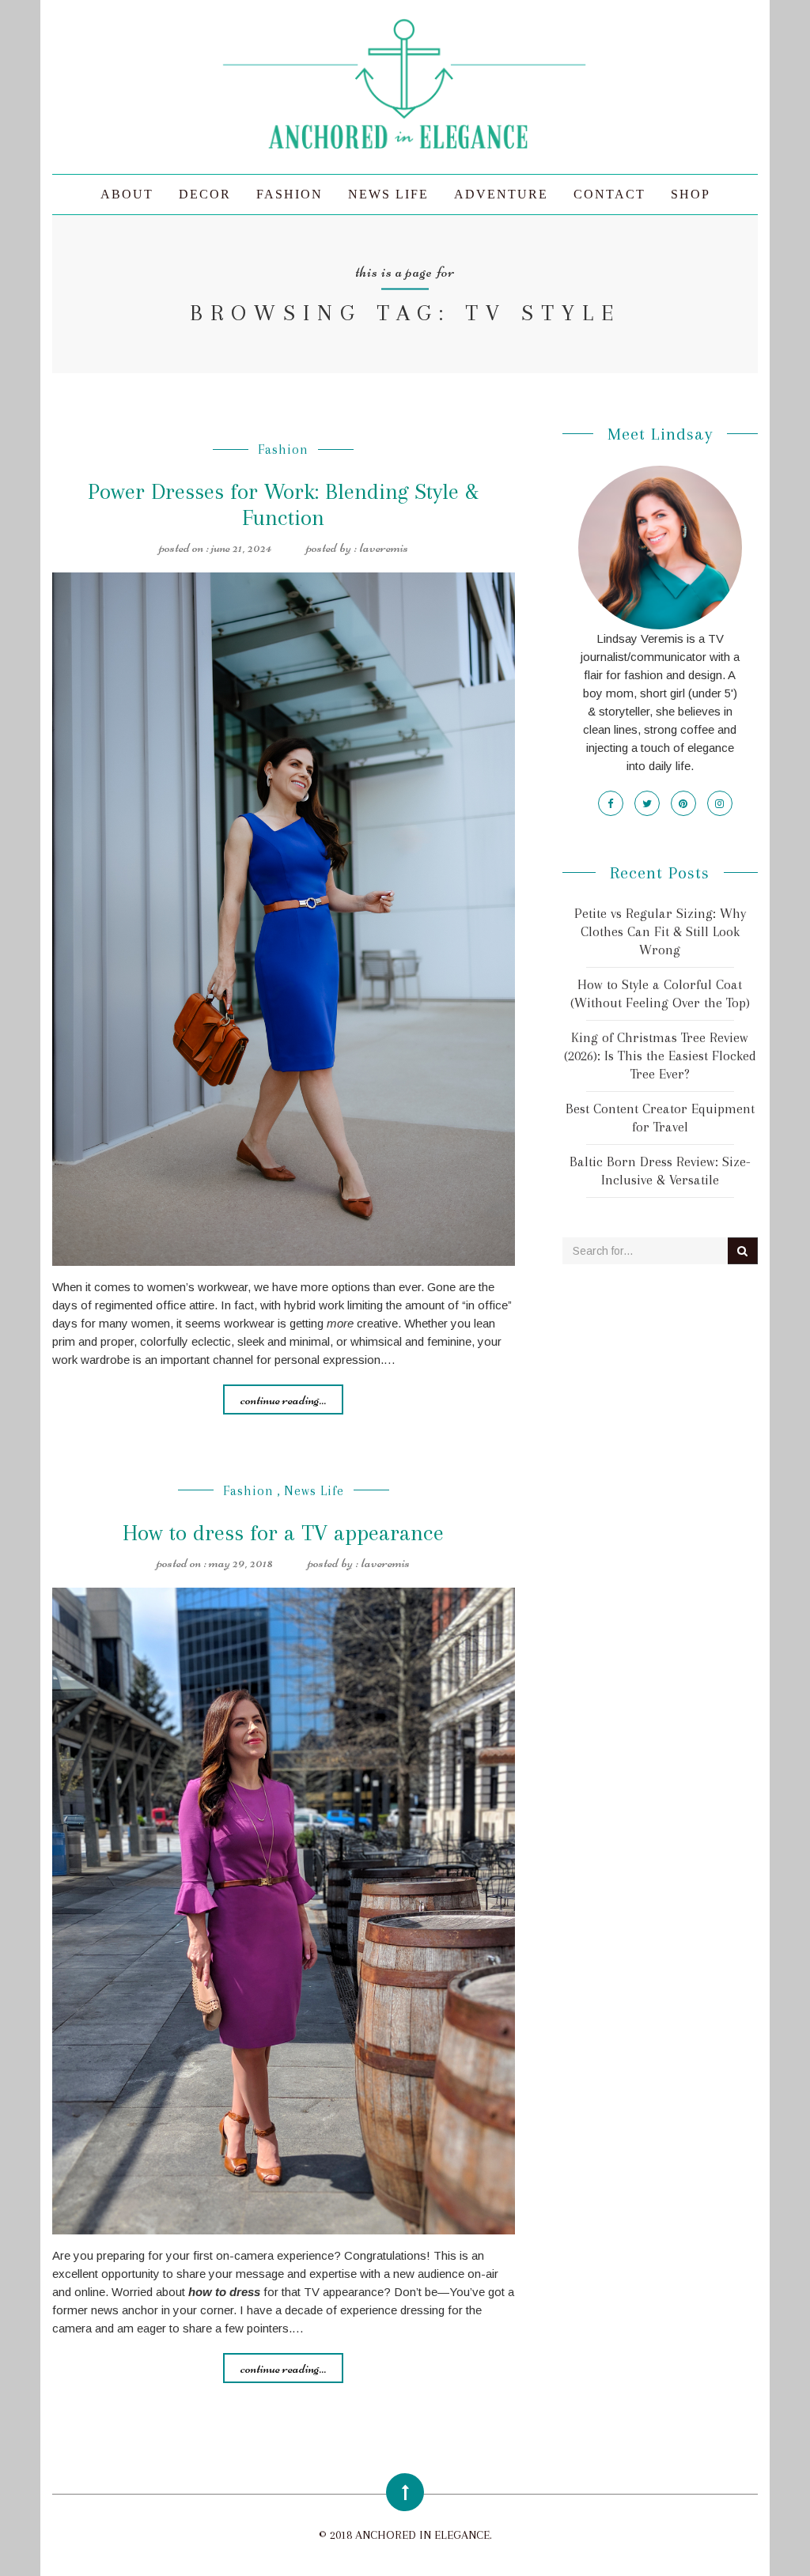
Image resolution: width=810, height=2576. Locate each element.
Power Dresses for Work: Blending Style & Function (283, 504)
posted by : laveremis (357, 547)
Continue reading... (283, 1399)
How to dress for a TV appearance (283, 1533)
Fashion (290, 194)
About (127, 194)
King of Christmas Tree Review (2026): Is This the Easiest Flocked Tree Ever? (660, 1056)
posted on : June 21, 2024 (215, 547)
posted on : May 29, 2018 (215, 1562)
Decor (205, 194)
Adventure (501, 194)
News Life (388, 194)
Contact (609, 194)
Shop (691, 194)
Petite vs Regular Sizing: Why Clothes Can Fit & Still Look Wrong (660, 931)
